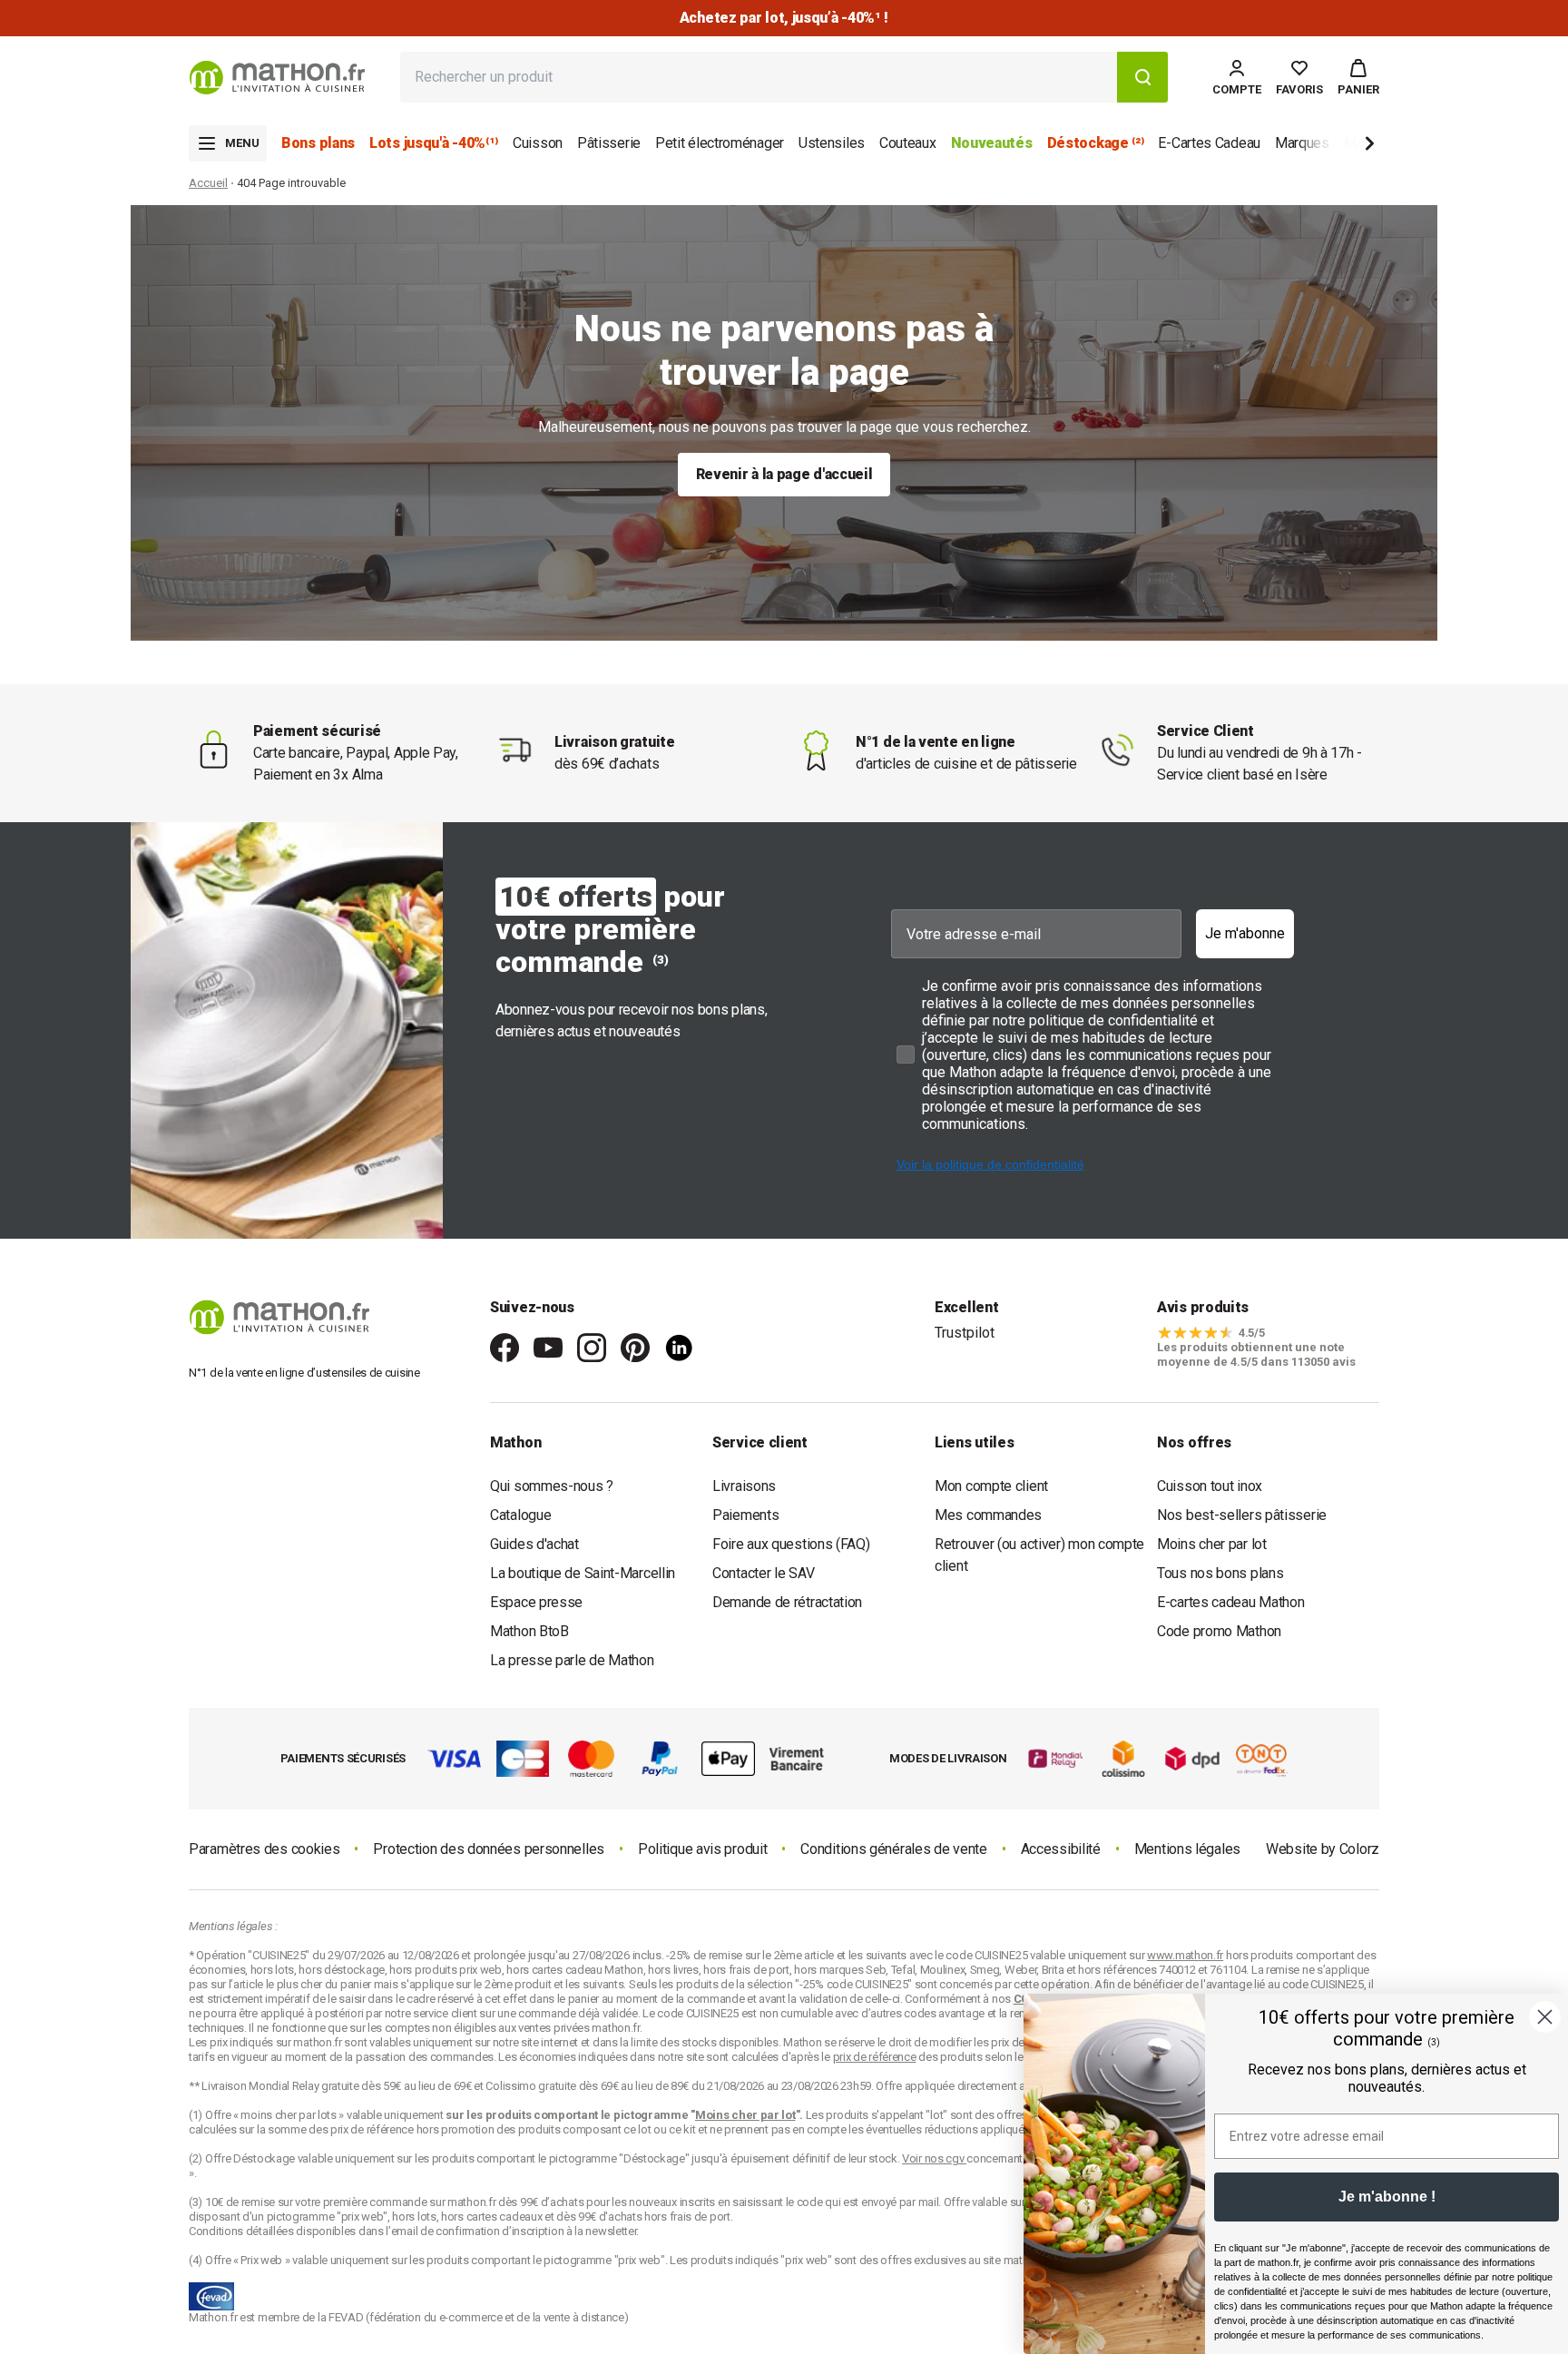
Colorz (1359, 1849)
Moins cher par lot (1212, 1544)
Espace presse (536, 1602)
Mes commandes (988, 1515)
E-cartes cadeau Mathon (1230, 1602)
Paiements (745, 1515)
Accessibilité (1061, 1849)
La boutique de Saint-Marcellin (583, 1573)
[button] (1358, 77)
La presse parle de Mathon (572, 1660)
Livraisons (744, 1486)
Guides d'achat (534, 1544)
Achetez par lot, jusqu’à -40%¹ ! (784, 18)
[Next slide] (1339, 147)
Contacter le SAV (763, 1573)
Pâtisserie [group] (609, 143)
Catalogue (520, 1515)
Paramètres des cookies (264, 1849)
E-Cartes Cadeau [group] (1209, 143)
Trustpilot (965, 1333)
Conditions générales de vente (893, 1849)
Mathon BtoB (529, 1631)
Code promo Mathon (1219, 1631)
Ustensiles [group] (832, 143)
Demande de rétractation (787, 1602)
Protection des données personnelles (489, 1849)
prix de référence (373, 2129)
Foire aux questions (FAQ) (791, 1544)
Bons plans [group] (318, 143)
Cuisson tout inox (1210, 1486)
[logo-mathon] (277, 78)
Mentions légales (1187, 1849)
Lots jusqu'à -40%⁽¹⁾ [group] (434, 143)
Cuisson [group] (538, 143)
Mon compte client (991, 1486)
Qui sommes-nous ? (552, 1486)
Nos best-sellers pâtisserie (1242, 1515)
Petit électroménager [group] (720, 143)
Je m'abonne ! (1387, 2197)
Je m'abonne (1245, 933)
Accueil (208, 183)
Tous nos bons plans (1220, 1573)
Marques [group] (1302, 143)
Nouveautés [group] (992, 143)
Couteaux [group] (908, 143)
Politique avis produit (702, 1849)
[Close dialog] (1545, 2017)
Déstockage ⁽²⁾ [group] (1096, 143)
